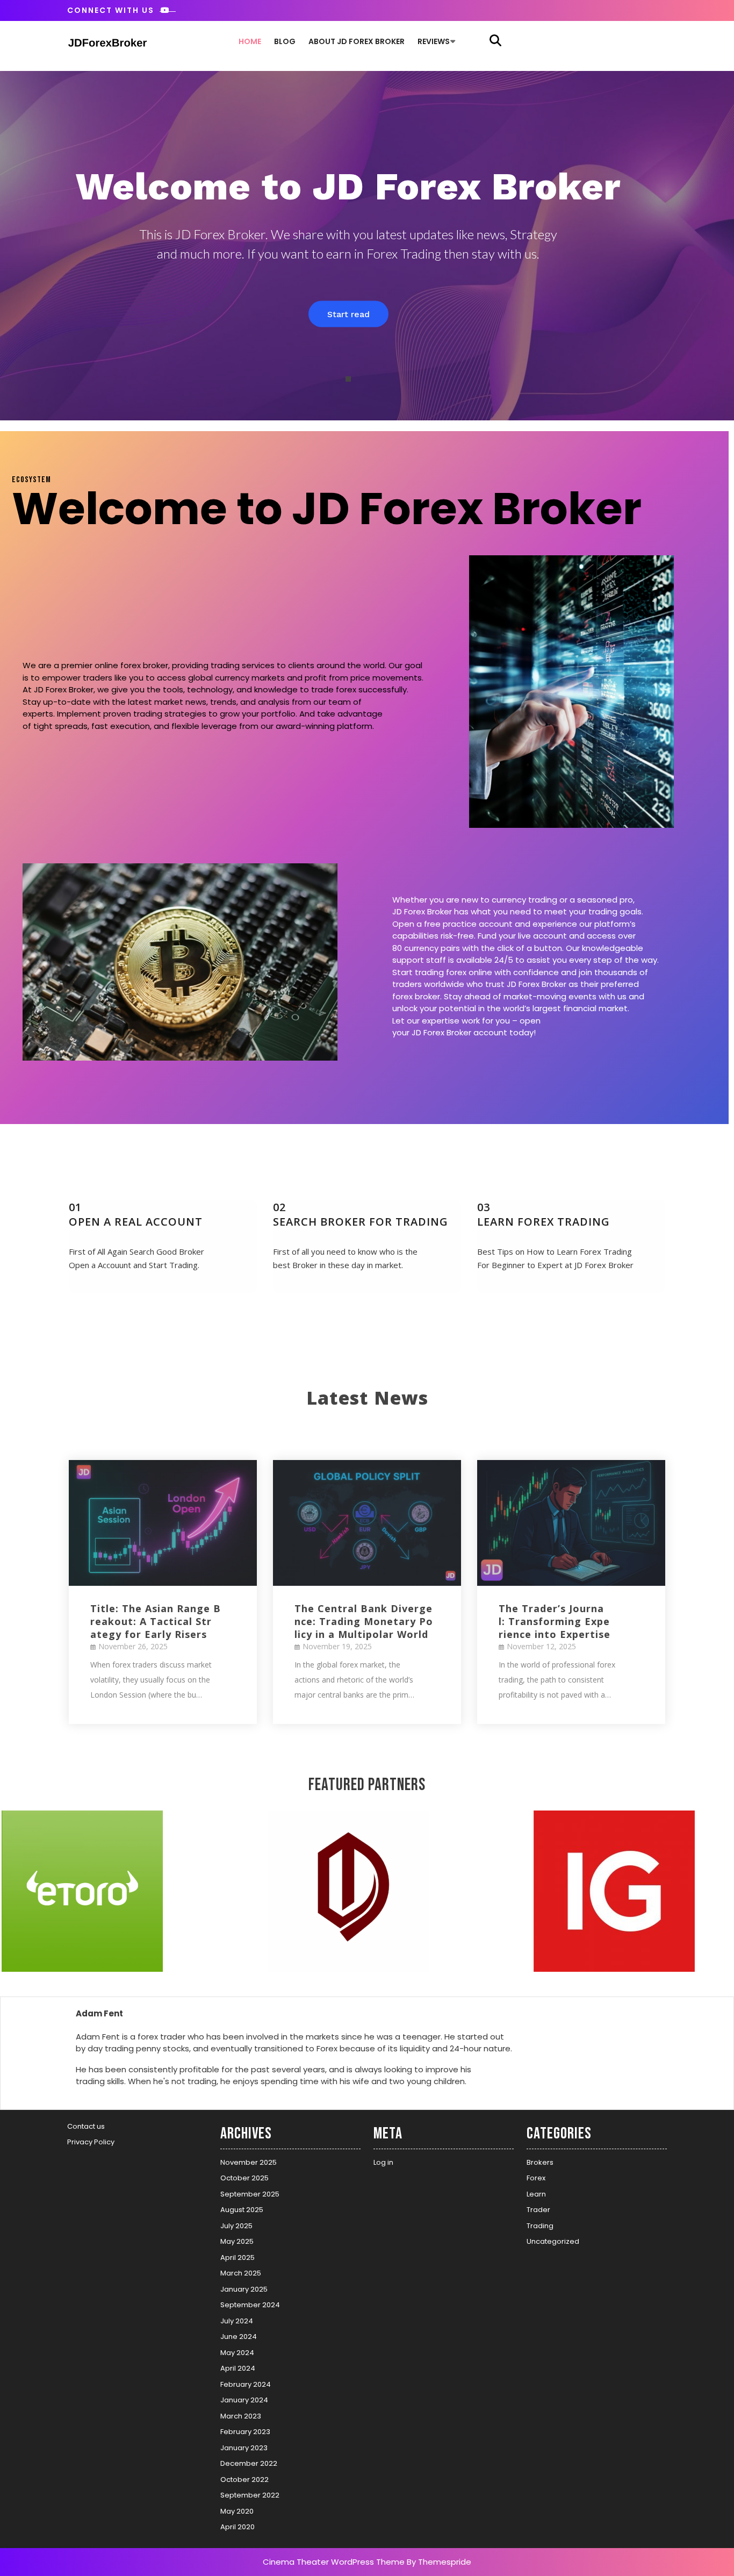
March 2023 (241, 2416)
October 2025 (244, 2178)
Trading (540, 2226)
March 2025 (241, 2273)
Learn (536, 2194)
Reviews (434, 41)
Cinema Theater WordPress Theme (334, 2562)
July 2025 (236, 2226)
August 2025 (242, 2210)
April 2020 (238, 2527)
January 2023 (244, 2448)
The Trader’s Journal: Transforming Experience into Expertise (555, 1621)
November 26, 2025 (133, 1646)
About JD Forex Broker (357, 41)
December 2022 (249, 2463)
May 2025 (237, 2241)
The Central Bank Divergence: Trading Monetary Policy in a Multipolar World (364, 1621)
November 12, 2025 (541, 1646)
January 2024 (244, 2400)
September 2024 (250, 2305)
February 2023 (245, 2432)
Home (250, 41)
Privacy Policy (91, 2142)
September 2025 (250, 2194)
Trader (538, 2210)
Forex (536, 2178)
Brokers (540, 2162)
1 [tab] (348, 379)
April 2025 (238, 2257)
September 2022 (250, 2495)
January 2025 (244, 2289)
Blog (285, 41)
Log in (383, 2162)
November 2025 (249, 2162)
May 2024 (237, 2353)
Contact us (86, 2126)
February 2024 (246, 2384)
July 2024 (237, 2321)
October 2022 (244, 2480)
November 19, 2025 (337, 1646)
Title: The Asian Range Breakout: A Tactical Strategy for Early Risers (156, 1621)
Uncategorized (553, 2241)
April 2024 (238, 2368)
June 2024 (239, 2337)
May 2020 (237, 2511)
